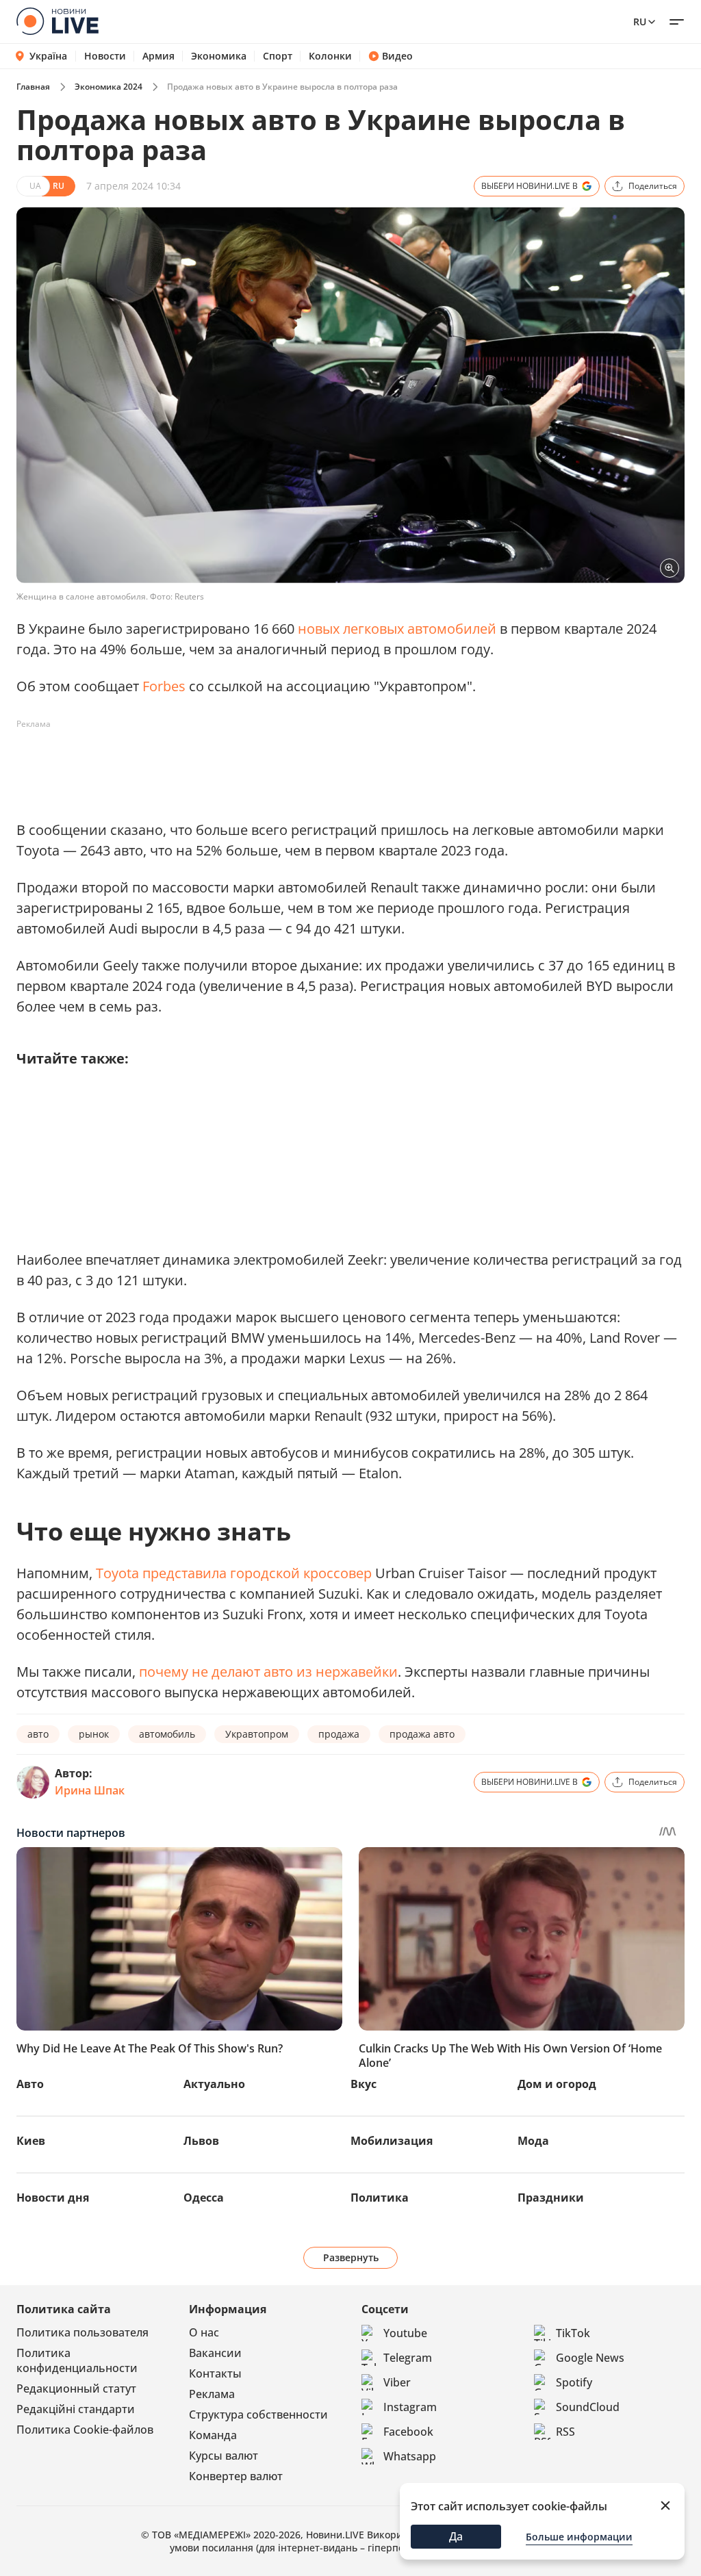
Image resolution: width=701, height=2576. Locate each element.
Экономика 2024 (109, 87)
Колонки (330, 56)
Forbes (164, 686)
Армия (158, 56)
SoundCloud (588, 2407)
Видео (397, 56)
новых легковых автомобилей (397, 629)
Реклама (212, 2394)
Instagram (410, 2407)
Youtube (405, 2333)
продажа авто (422, 1734)
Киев (31, 2141)
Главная (33, 87)
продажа (339, 1734)
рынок (94, 1734)
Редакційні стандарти (76, 2409)
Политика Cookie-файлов (85, 2430)
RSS (565, 2432)
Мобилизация (392, 2141)
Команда (213, 2435)
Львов (201, 2141)
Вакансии (215, 2353)
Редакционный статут (76, 2388)
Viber (397, 2382)
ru (640, 22)
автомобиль (167, 1734)
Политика (380, 2198)
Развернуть (351, 2257)
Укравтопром (257, 1734)
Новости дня (53, 2198)
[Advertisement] (266, 766)
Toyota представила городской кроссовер (234, 1573)
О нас (204, 2332)
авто (38, 1734)
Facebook (408, 2432)
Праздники (551, 2198)
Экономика (219, 56)
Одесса (204, 2198)
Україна (48, 56)
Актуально (214, 2084)
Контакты (215, 2373)
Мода (533, 2141)
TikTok (573, 2333)
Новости (105, 56)
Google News (590, 2358)
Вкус (364, 2084)
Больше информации (579, 2537)
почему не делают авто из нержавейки (268, 1672)
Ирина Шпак (90, 1790)
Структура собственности (258, 2414)
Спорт (278, 56)
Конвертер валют (236, 2476)
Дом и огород (557, 2084)
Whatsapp (410, 2456)
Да (456, 2536)
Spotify (574, 2382)
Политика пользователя (82, 2332)
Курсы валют (224, 2456)
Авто (30, 2084)
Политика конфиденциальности (77, 2360)
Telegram (408, 2358)
